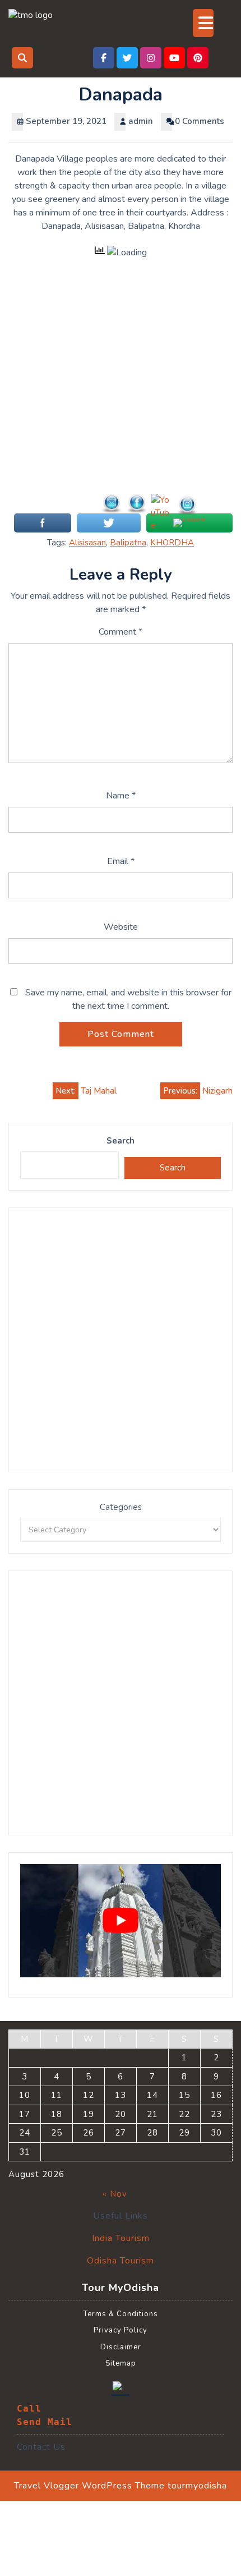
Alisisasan (87, 543)
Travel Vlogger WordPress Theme (89, 2486)
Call (29, 2409)
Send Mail (45, 2422)
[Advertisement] (121, 392)
